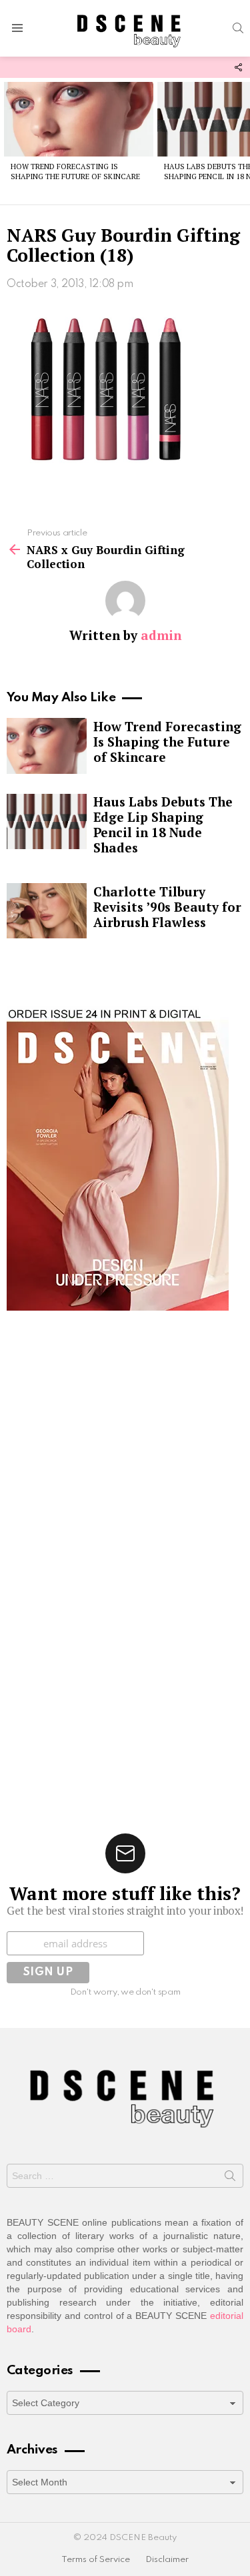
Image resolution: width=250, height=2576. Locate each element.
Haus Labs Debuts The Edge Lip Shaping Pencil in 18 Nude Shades (163, 824)
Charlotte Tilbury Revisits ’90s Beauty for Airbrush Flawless (167, 907)
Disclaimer (167, 2560)
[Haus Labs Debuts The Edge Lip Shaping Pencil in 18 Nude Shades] (47, 822)
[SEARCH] (238, 28)
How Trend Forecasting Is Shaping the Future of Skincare (75, 171)
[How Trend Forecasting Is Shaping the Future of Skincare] (79, 119)
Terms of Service (96, 2560)
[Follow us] (238, 67)
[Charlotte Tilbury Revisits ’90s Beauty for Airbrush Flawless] (47, 911)
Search (230, 2178)
